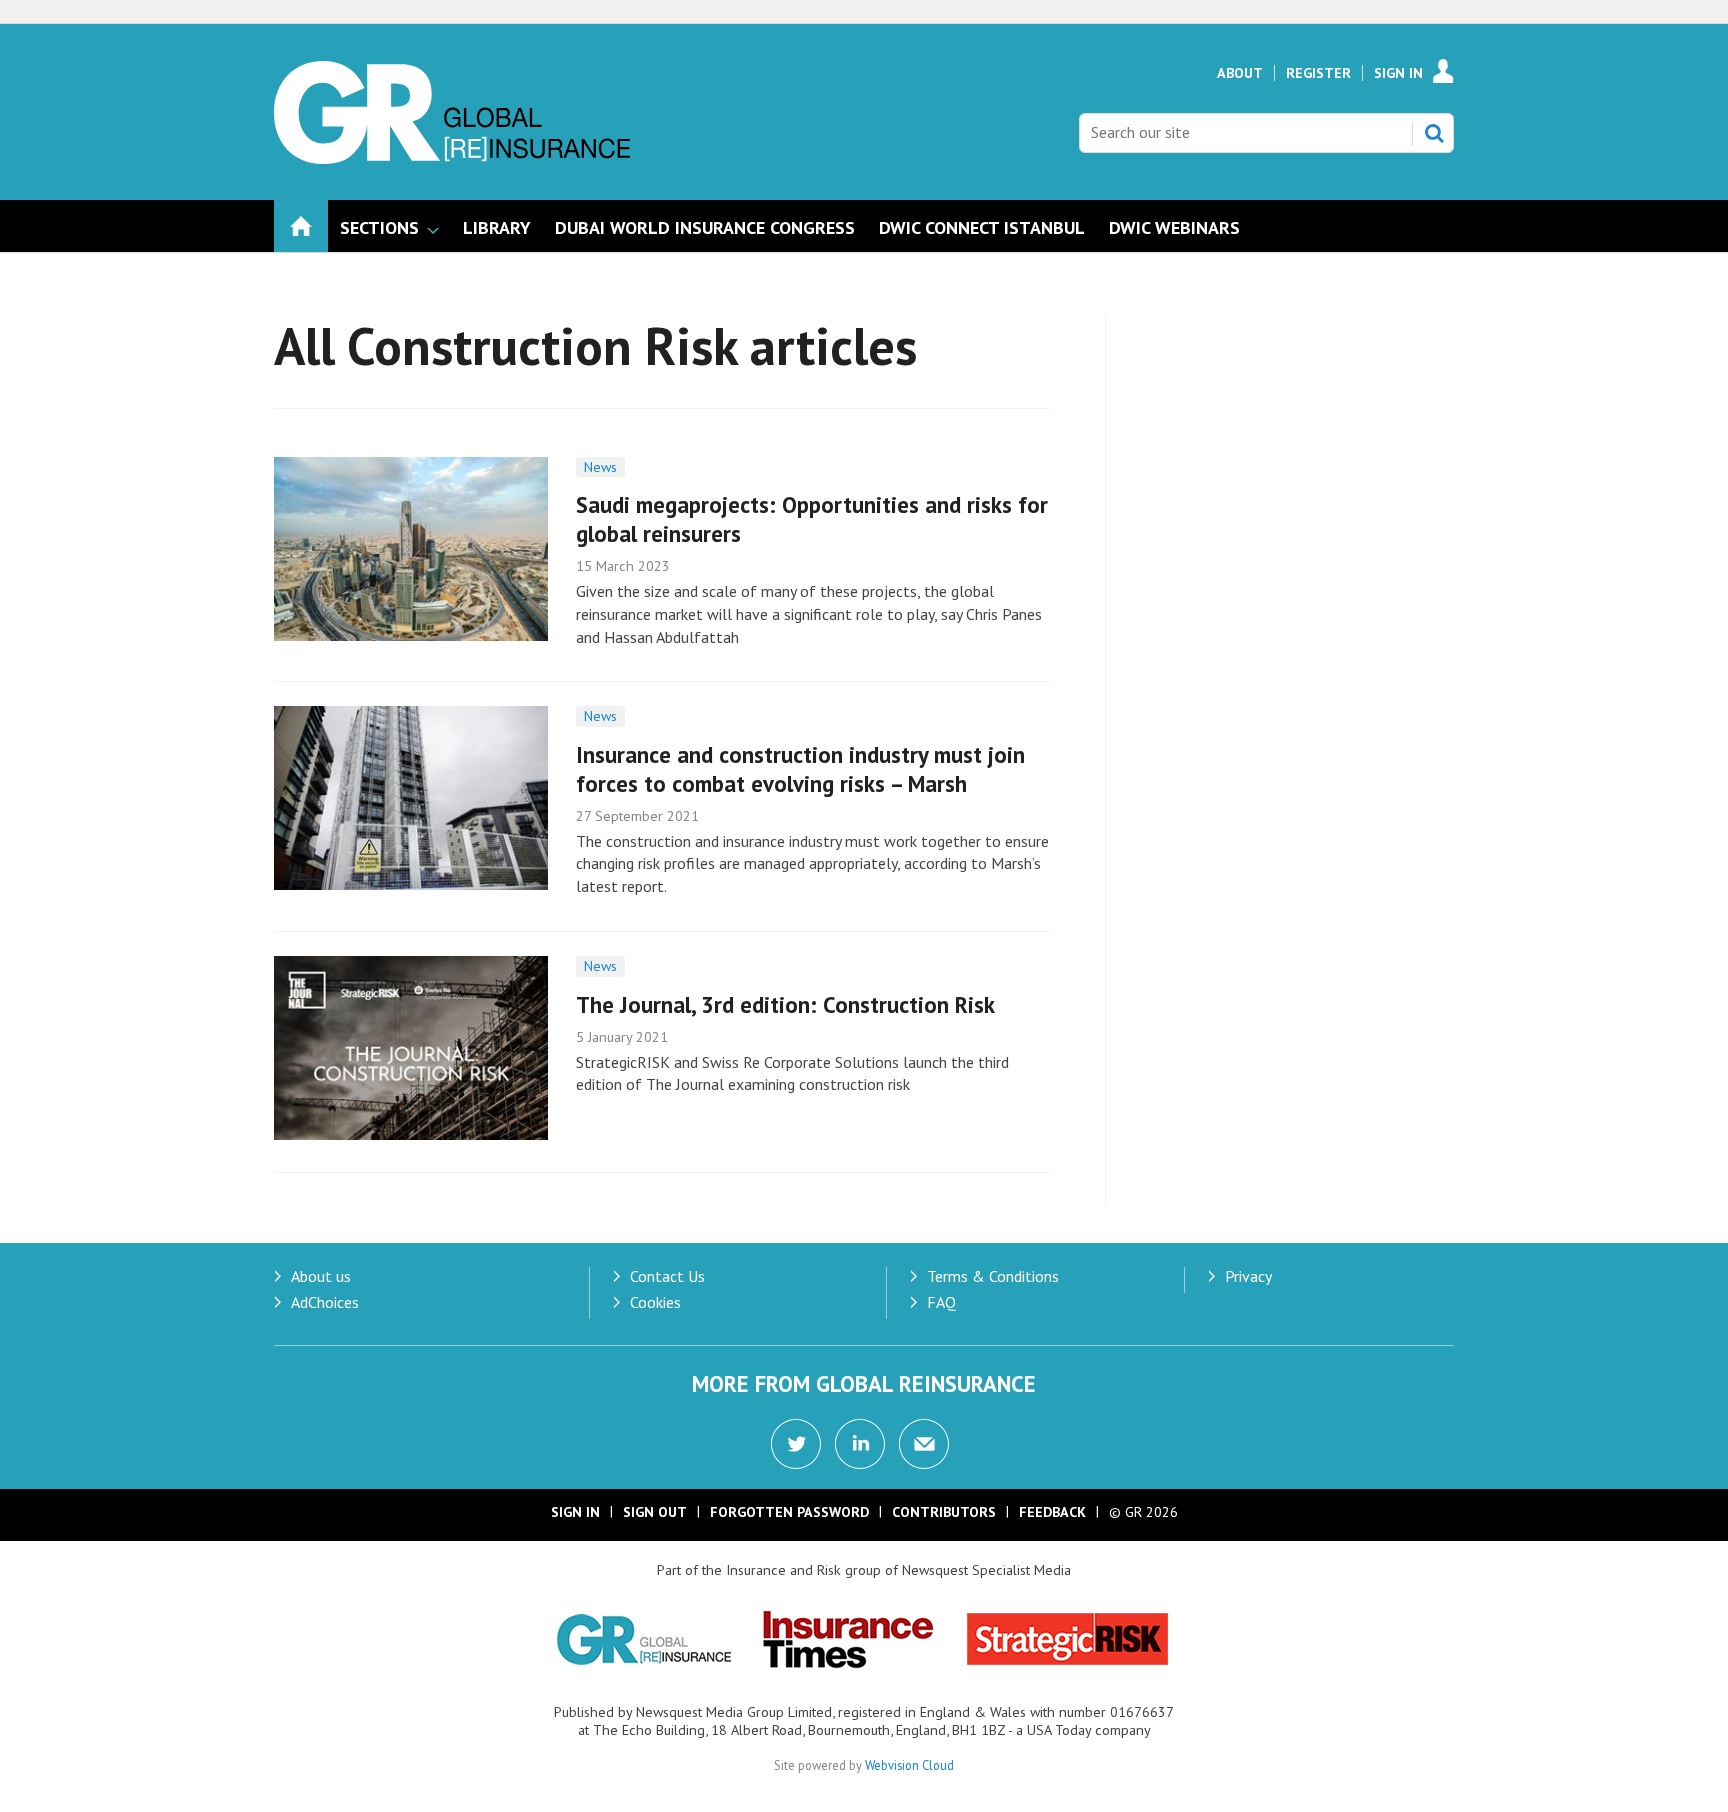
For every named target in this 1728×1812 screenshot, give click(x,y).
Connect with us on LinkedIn (860, 1444)
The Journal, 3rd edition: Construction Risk (785, 1004)
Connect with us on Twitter (796, 1444)
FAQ (941, 1302)
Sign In (1398, 73)
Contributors (944, 1512)
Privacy (1248, 1276)
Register (1318, 73)
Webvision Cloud (909, 1765)
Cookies (655, 1302)
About (1240, 73)
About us (321, 1276)
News (600, 467)
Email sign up (924, 1444)
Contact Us (667, 1276)
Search (1434, 133)
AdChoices (325, 1302)
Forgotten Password (789, 1512)
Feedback (1052, 1512)
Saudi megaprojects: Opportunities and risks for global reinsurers (812, 519)
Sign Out (655, 1512)
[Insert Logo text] (452, 158)
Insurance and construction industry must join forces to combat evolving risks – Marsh (800, 769)
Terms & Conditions (993, 1276)
